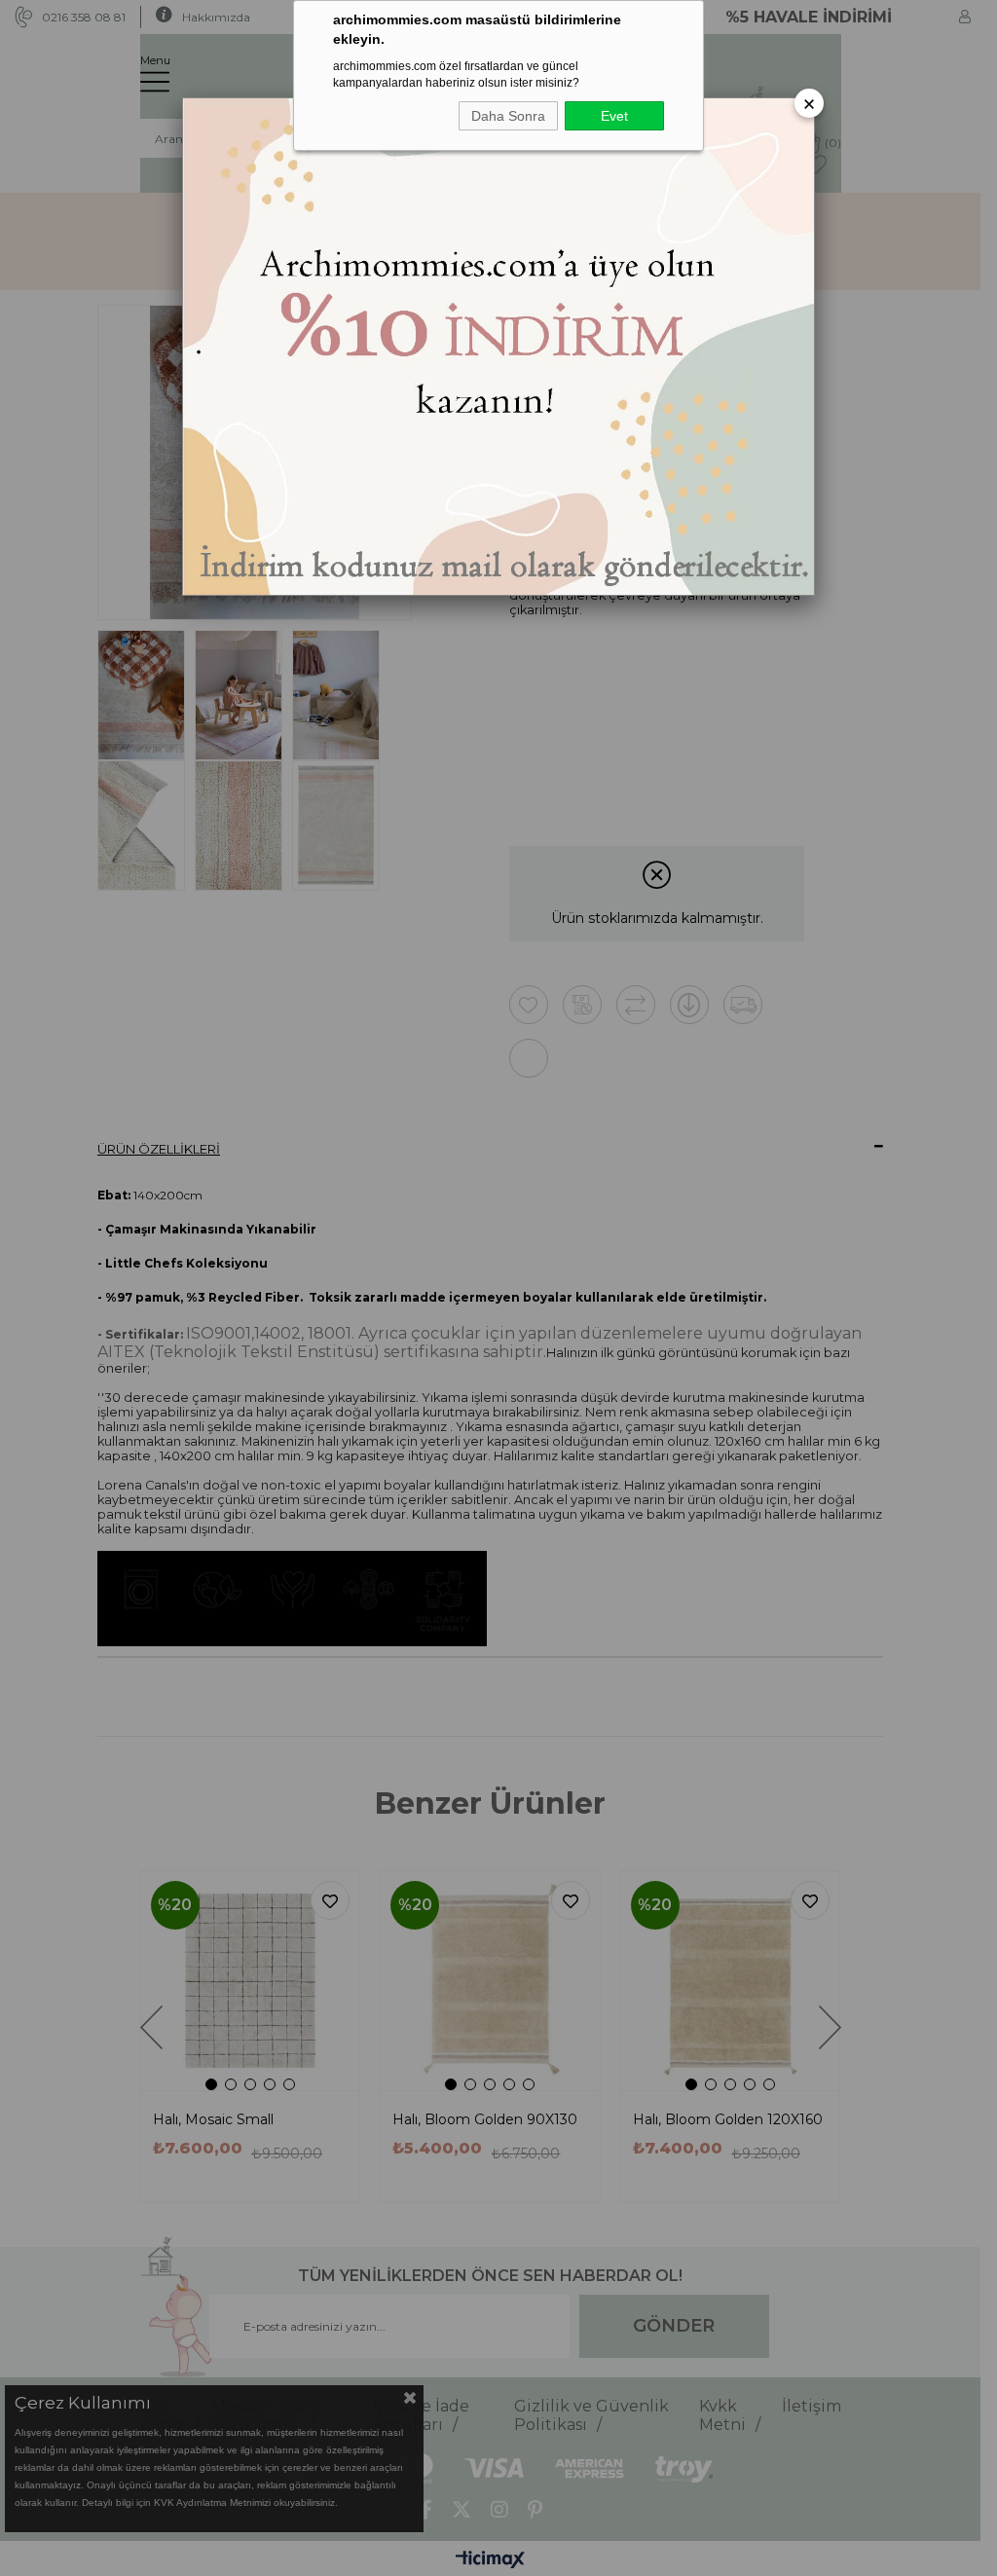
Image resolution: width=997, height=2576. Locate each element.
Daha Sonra (508, 116)
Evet (614, 116)
